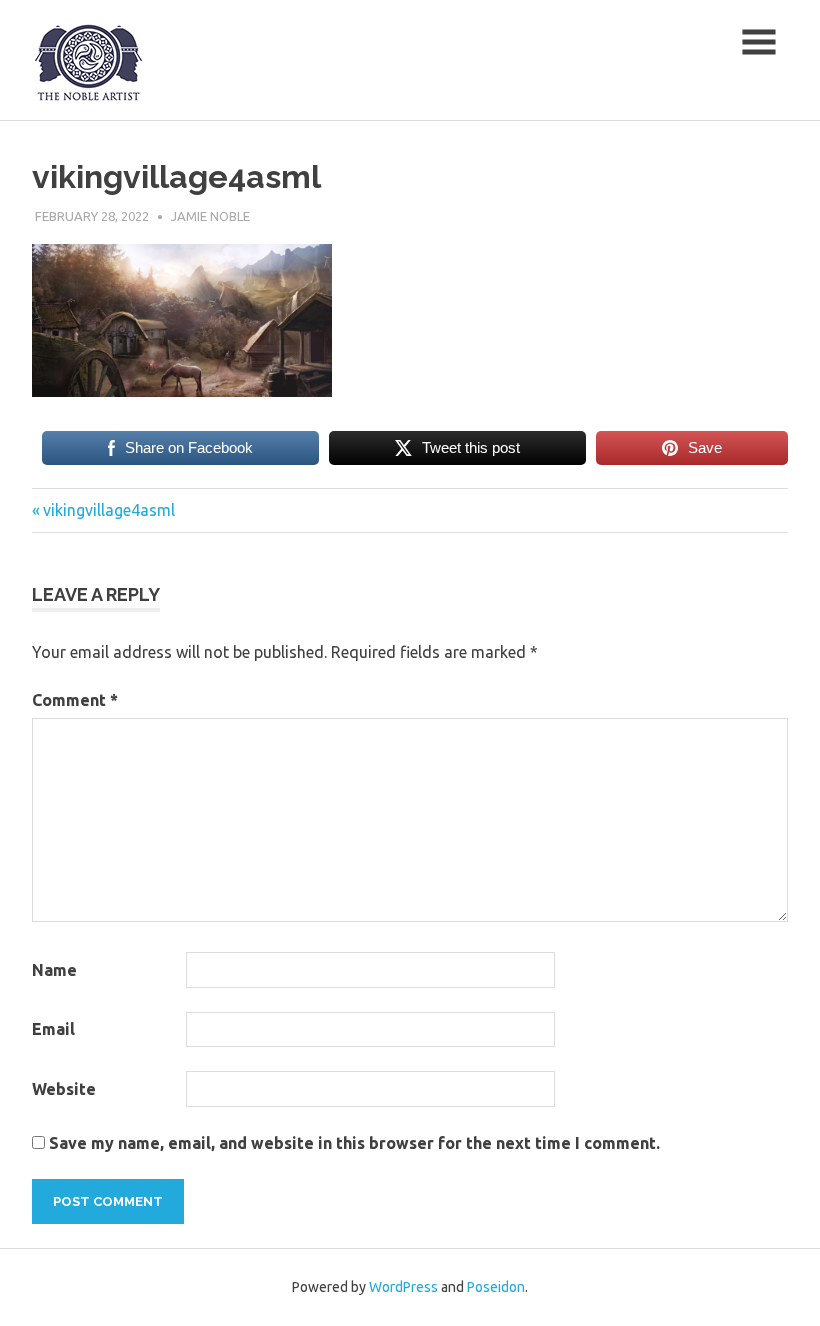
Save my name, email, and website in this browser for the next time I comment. (354, 1143)
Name (54, 970)
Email (53, 1029)
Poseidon (496, 1287)
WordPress (403, 1287)
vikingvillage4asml (108, 510)
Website (64, 1089)
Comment (75, 700)
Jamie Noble (210, 216)
